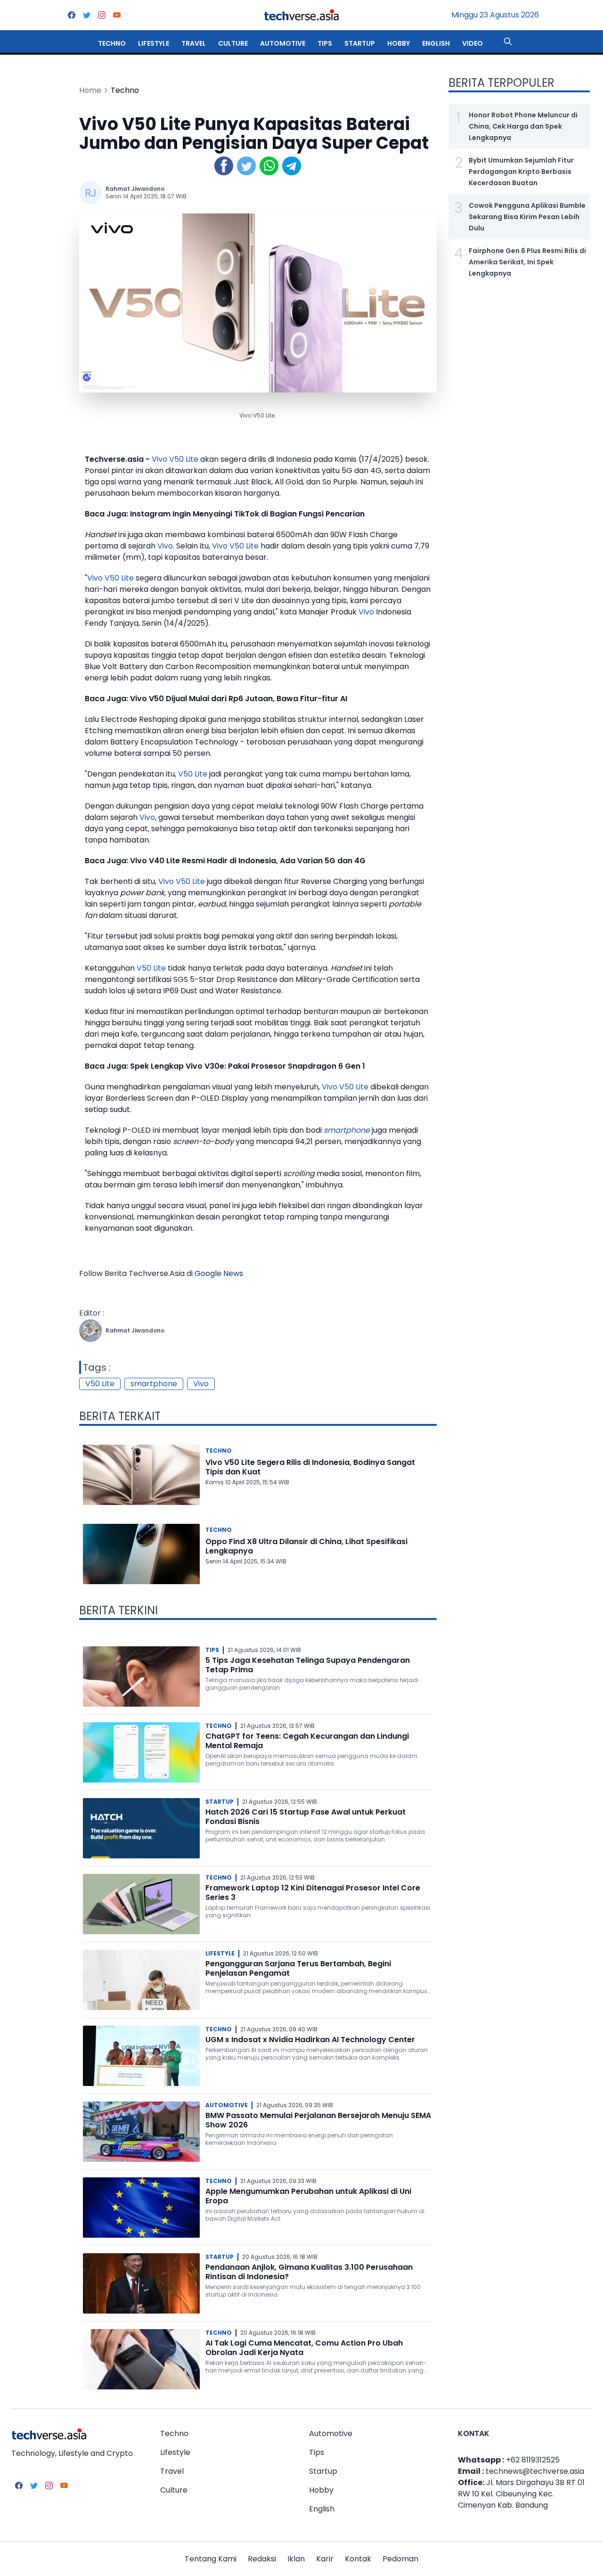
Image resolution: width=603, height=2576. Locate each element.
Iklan (296, 2559)
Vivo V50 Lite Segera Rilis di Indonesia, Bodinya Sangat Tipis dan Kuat (310, 1467)
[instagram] (102, 15)
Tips (325, 43)
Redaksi (262, 2559)
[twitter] (87, 15)
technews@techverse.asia (535, 2471)
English (436, 43)
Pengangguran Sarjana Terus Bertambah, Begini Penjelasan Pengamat (298, 1968)
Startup (360, 43)
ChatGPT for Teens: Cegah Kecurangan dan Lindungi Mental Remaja (307, 1741)
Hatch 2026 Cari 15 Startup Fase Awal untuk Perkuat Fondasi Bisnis (306, 1817)
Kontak (358, 2559)
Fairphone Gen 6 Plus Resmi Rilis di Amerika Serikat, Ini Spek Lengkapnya (527, 262)
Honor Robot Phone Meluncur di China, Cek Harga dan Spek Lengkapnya (523, 126)
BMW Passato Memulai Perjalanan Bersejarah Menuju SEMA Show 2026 (318, 2120)
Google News (219, 1273)
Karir (325, 2559)
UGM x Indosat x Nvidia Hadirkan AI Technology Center (310, 2040)
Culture (233, 43)
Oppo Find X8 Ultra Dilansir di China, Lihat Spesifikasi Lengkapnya (306, 1546)
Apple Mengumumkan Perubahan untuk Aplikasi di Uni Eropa (308, 2196)
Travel (194, 43)
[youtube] (117, 15)
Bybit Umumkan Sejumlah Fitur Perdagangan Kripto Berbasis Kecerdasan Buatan (521, 172)
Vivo (159, 459)
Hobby (399, 43)
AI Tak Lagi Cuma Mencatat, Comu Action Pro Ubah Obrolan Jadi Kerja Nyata (304, 2348)
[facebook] (72, 15)
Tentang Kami (211, 2559)
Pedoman (400, 2559)
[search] (508, 41)
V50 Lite (184, 459)
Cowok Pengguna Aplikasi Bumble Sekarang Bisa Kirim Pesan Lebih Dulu (527, 217)
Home (90, 90)
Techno (112, 43)
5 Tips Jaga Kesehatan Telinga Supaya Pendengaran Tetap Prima (308, 1665)
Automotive (283, 43)
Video (473, 43)
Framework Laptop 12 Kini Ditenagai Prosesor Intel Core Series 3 (313, 1893)
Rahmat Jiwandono (135, 189)
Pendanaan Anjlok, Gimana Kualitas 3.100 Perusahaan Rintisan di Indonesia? (309, 2272)
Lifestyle (154, 43)
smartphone (347, 1130)
